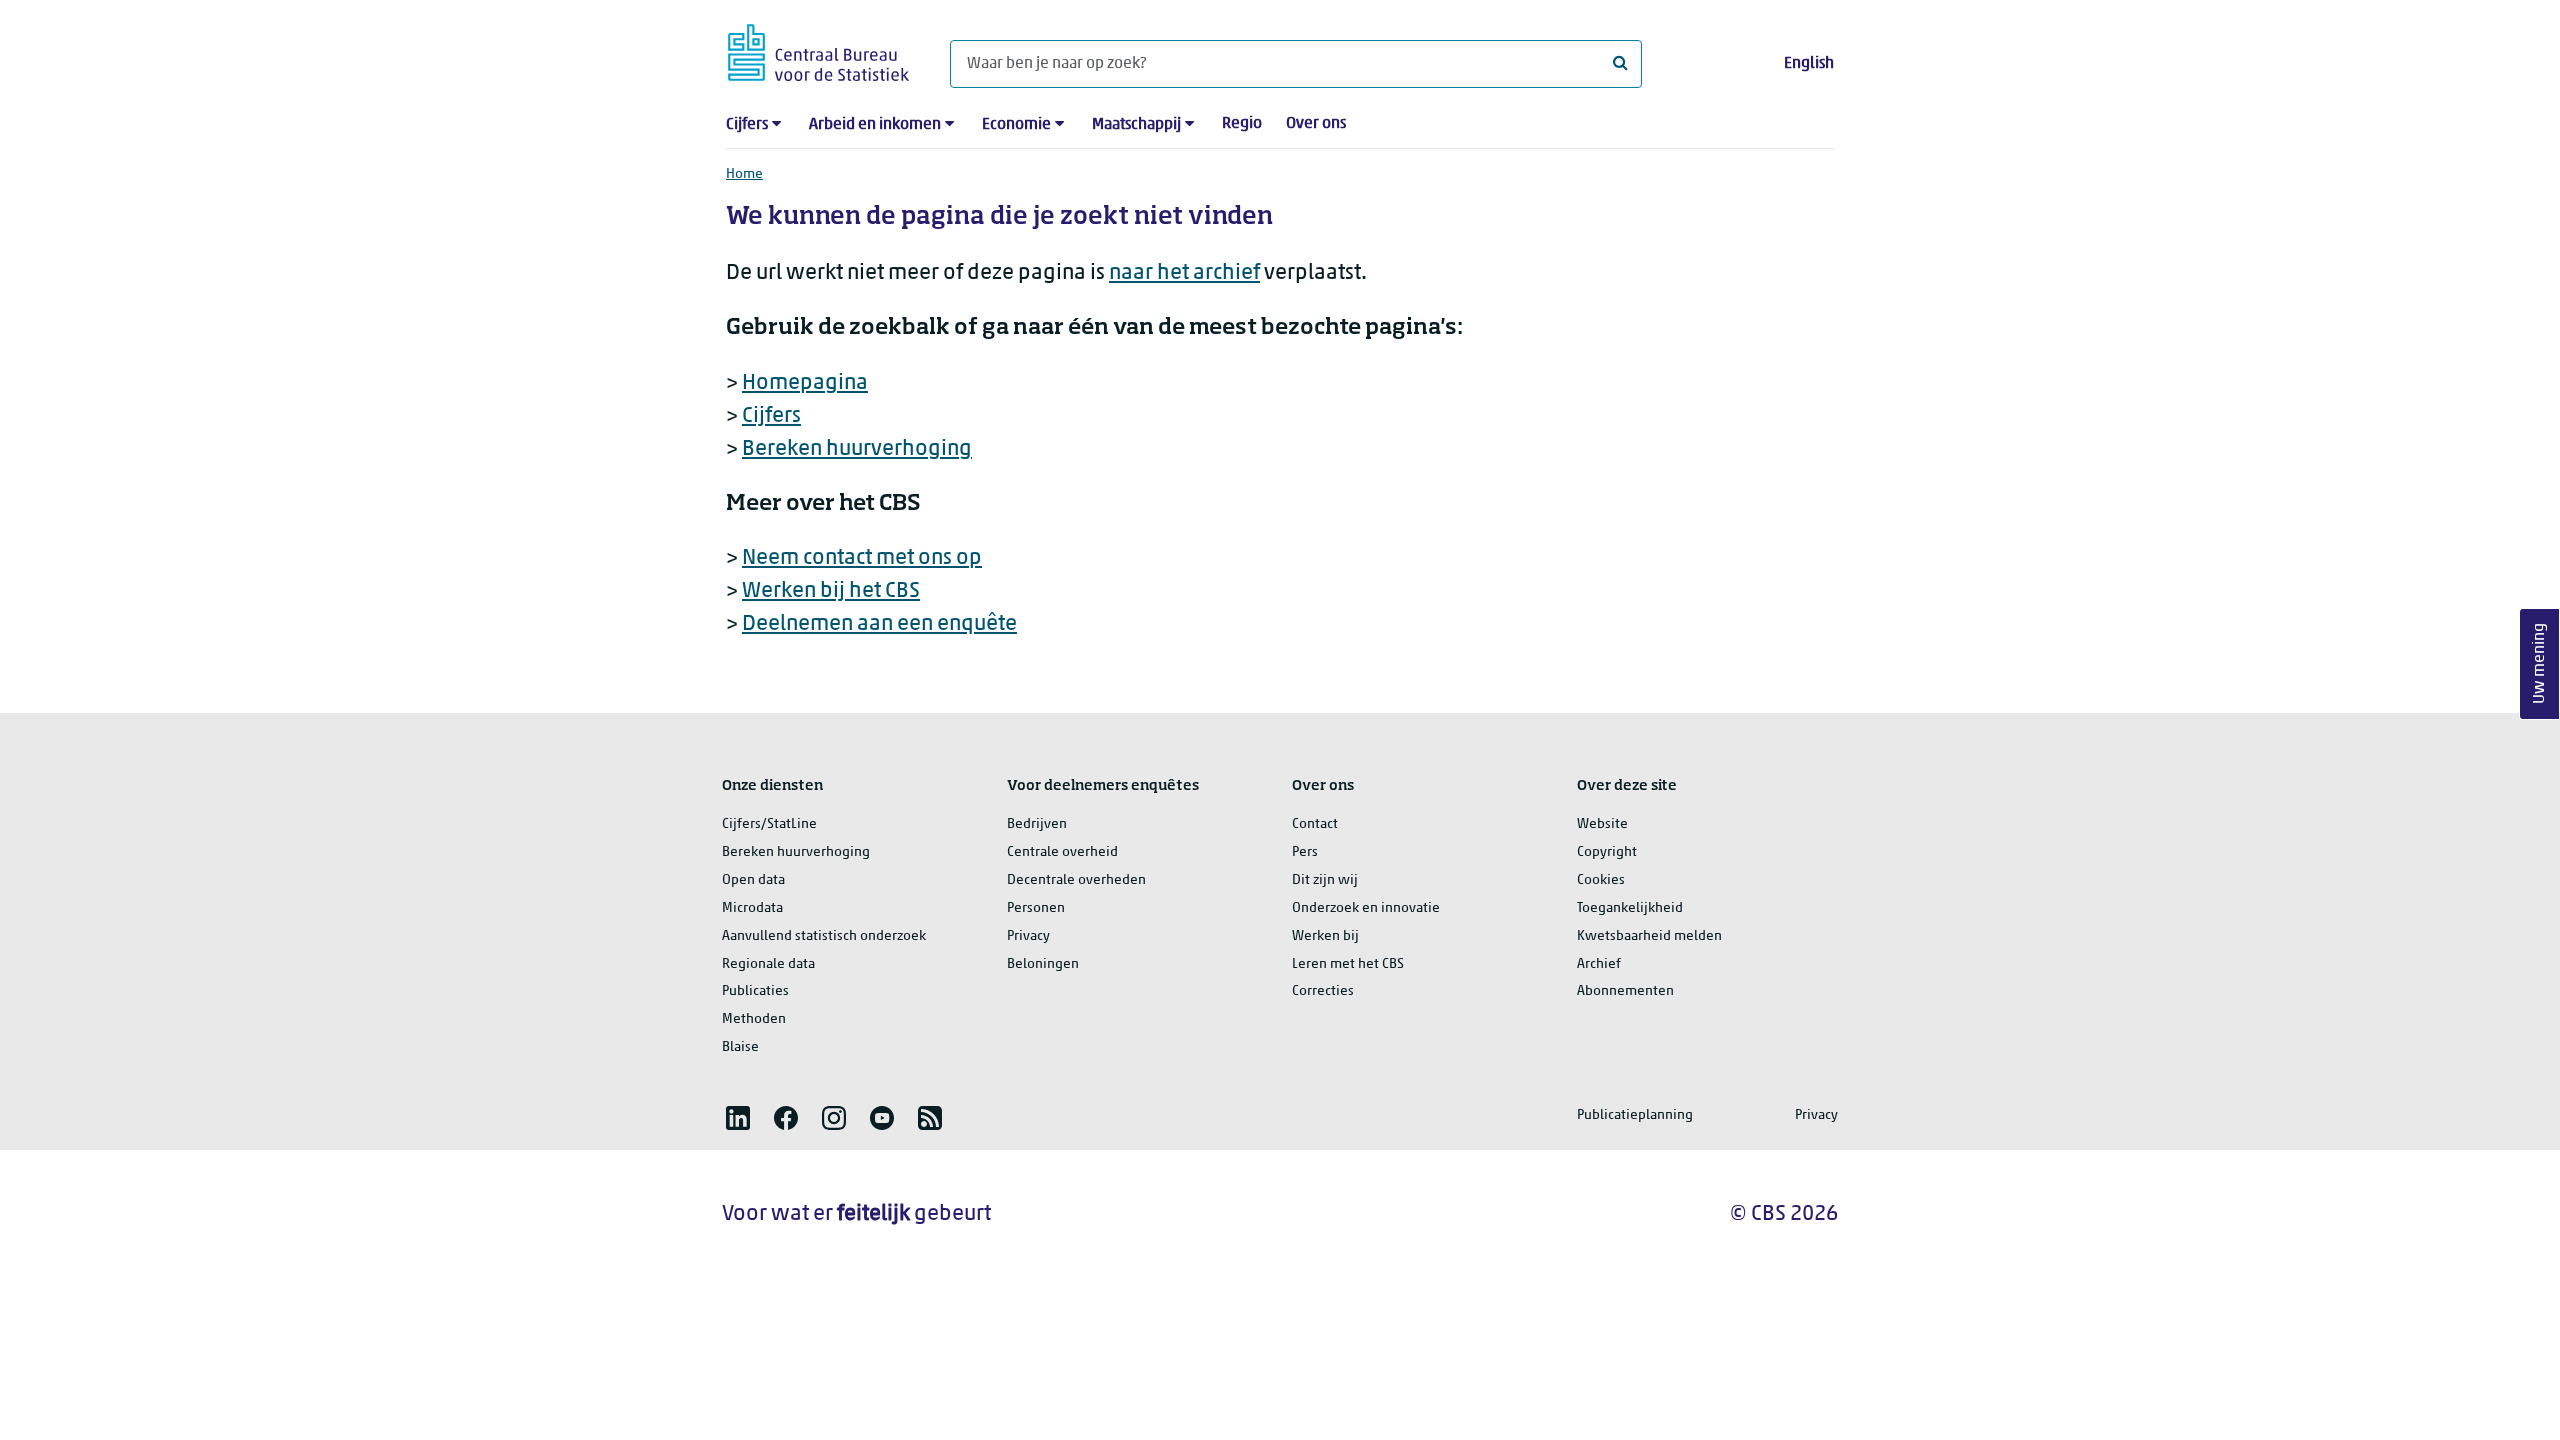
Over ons (1316, 124)
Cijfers (747, 125)
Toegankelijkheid (1630, 908)
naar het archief (1184, 273)
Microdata (752, 908)
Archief (1599, 964)
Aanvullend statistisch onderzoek (824, 936)
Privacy (1028, 936)
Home (744, 174)
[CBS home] (818, 49)
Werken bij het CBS (831, 591)
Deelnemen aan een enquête (879, 624)
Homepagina (805, 383)
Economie (1016, 125)
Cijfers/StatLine (769, 824)
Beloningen (1043, 964)
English (1809, 64)
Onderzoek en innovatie (1366, 908)
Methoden (754, 1019)
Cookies (1601, 880)
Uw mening (2540, 664)
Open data (753, 880)
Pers (1305, 852)
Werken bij (1325, 936)
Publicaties (755, 991)
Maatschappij (1136, 125)
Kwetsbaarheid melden (1649, 936)
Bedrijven (1037, 824)
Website (1602, 824)
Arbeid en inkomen (875, 125)
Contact (1315, 824)
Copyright (1607, 852)
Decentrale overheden (1076, 880)
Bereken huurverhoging (857, 449)
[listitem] (738, 1118)
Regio (1242, 124)
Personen (1036, 908)
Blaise (740, 1047)
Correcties (1323, 991)
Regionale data (768, 964)
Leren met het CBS (1348, 964)
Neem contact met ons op (862, 558)
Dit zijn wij (1325, 880)
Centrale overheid (1062, 852)
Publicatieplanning (1635, 1115)
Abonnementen (1625, 991)
